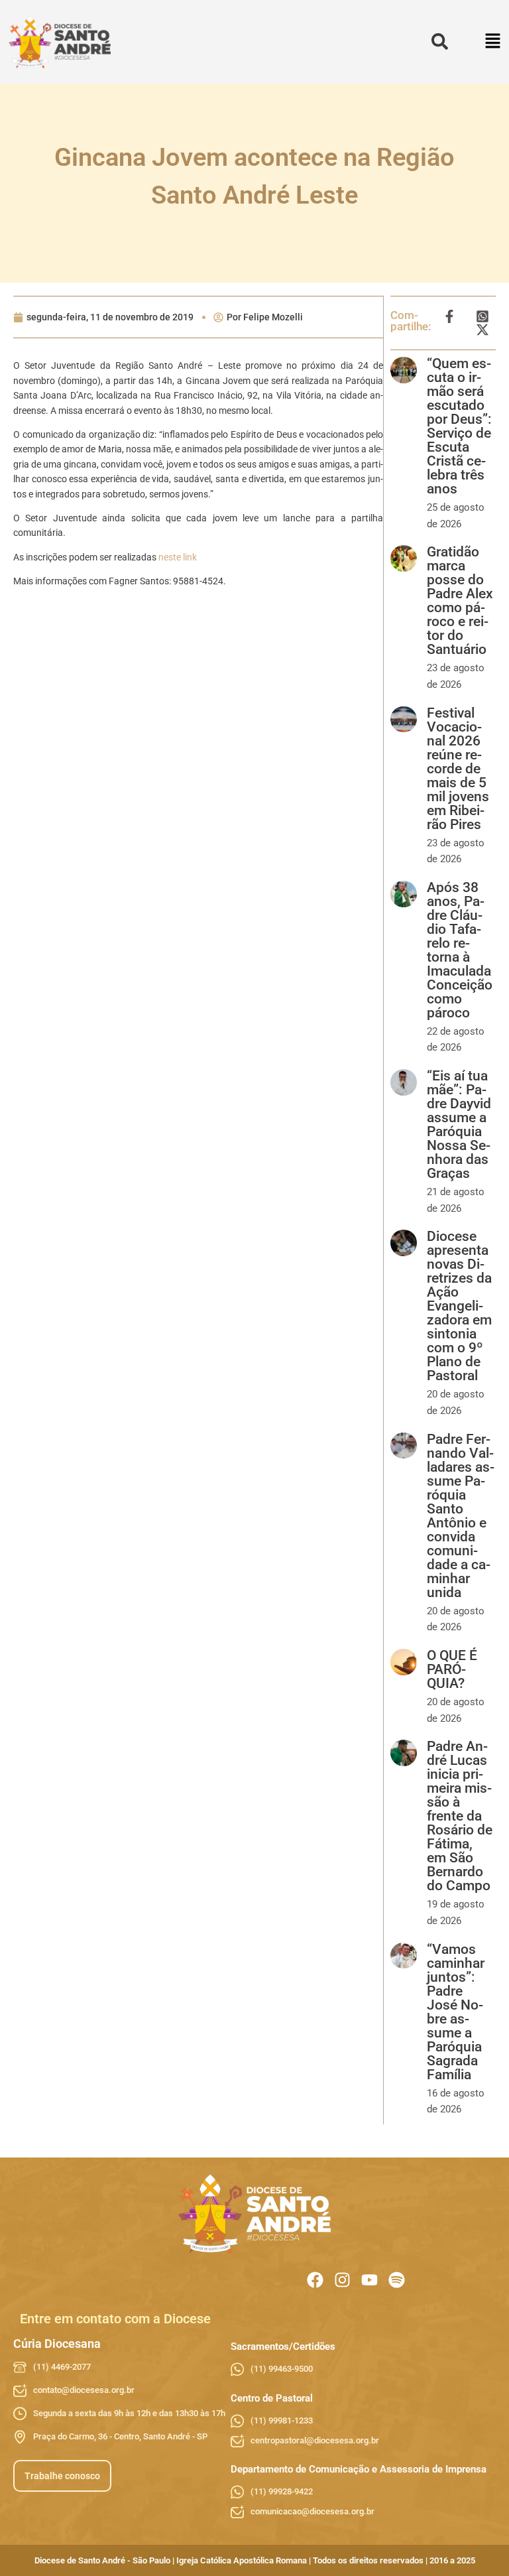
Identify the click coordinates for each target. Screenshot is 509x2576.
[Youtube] (369, 2280)
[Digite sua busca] (440, 42)
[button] (493, 42)
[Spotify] (397, 2280)
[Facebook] (315, 2280)
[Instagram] (342, 2280)
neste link (178, 557)
